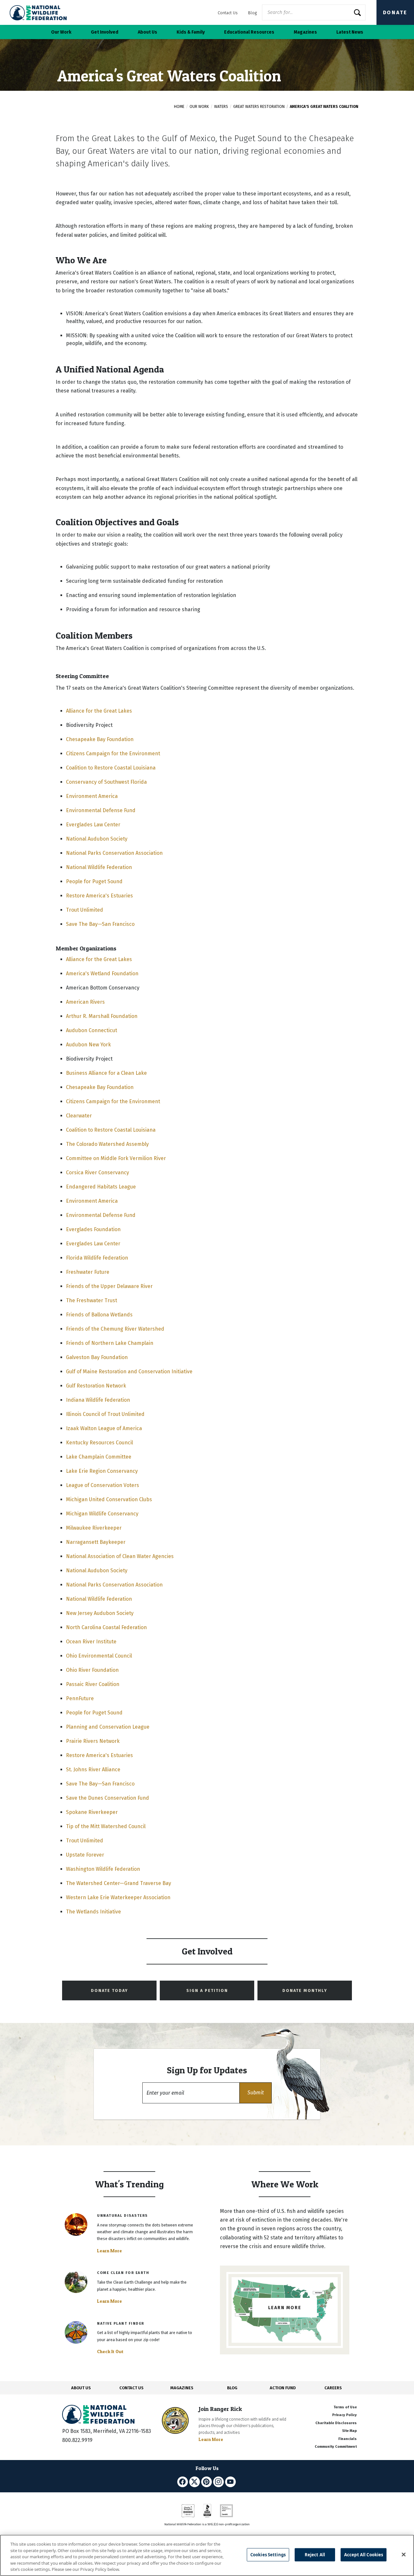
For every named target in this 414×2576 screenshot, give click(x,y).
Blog (252, 13)
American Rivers (85, 1002)
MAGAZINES (182, 2388)
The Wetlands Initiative (93, 1912)
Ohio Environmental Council (99, 1656)
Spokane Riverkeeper (92, 1812)
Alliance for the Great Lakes (99, 711)
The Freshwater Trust (92, 1300)
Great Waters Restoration (259, 107)
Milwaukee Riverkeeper (94, 1528)
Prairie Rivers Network (93, 1741)
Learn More (109, 2251)
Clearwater (79, 1116)
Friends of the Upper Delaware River (109, 1286)
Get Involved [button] (105, 32)
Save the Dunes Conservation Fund (108, 1798)
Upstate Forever (85, 1855)
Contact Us (228, 13)
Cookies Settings (268, 2555)
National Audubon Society (97, 839)
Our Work (199, 107)
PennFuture (80, 1698)
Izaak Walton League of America (104, 1428)
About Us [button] (147, 32)
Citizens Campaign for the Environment (113, 754)
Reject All (315, 2555)
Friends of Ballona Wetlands (99, 1315)
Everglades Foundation (93, 1229)
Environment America (92, 796)
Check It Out (110, 2351)
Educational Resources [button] (249, 32)
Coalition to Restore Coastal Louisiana (111, 768)
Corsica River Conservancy (98, 1173)
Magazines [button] (305, 32)
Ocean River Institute (91, 1642)
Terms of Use (345, 2407)
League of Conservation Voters (103, 1485)
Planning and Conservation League (108, 1727)
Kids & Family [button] (191, 32)
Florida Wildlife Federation (97, 1258)
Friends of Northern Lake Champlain (110, 1343)
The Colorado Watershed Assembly (107, 1144)
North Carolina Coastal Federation (106, 1627)
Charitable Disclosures (336, 2423)
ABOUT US (81, 2388)
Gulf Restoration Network (96, 1386)
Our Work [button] (61, 32)
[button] (256, 2093)
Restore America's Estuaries (99, 896)
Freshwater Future (88, 1272)
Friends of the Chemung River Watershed (115, 1329)
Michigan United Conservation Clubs (109, 1499)
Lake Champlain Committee (99, 1457)
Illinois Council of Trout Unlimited (105, 1414)
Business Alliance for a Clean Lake (106, 1073)
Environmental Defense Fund (101, 810)
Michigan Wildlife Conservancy (102, 1514)
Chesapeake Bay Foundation (100, 739)
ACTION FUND (283, 2388)
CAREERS (333, 2388)
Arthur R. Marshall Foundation (102, 1016)
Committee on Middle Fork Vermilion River (116, 1158)
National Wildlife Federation (99, 867)
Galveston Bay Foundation (97, 1357)
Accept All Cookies (364, 2555)
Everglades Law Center (93, 825)
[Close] (404, 2555)
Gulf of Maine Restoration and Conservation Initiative (129, 1372)
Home (179, 107)
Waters (221, 107)
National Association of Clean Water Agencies (120, 1556)
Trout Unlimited (85, 910)
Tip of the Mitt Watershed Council (106, 1826)
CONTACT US (131, 2388)
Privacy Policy (344, 2415)
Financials (348, 2439)
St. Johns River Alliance (93, 1770)
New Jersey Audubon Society (100, 1613)
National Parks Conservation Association (114, 853)
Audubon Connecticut (92, 1030)
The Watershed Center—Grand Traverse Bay (119, 1883)
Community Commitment (336, 2447)
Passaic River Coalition (93, 1684)
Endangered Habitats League (101, 1187)
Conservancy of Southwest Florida (106, 782)
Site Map (349, 2431)
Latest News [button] (350, 32)
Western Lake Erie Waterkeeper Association (118, 1897)
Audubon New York (88, 1045)
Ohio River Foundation (92, 1670)
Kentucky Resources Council (99, 1443)
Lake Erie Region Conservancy (102, 1471)
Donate (395, 12)
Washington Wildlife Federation (103, 1869)
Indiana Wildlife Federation (98, 1400)
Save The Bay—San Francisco (100, 924)
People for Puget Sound (94, 881)
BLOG (232, 2388)
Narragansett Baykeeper (96, 1542)
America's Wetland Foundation (102, 974)
